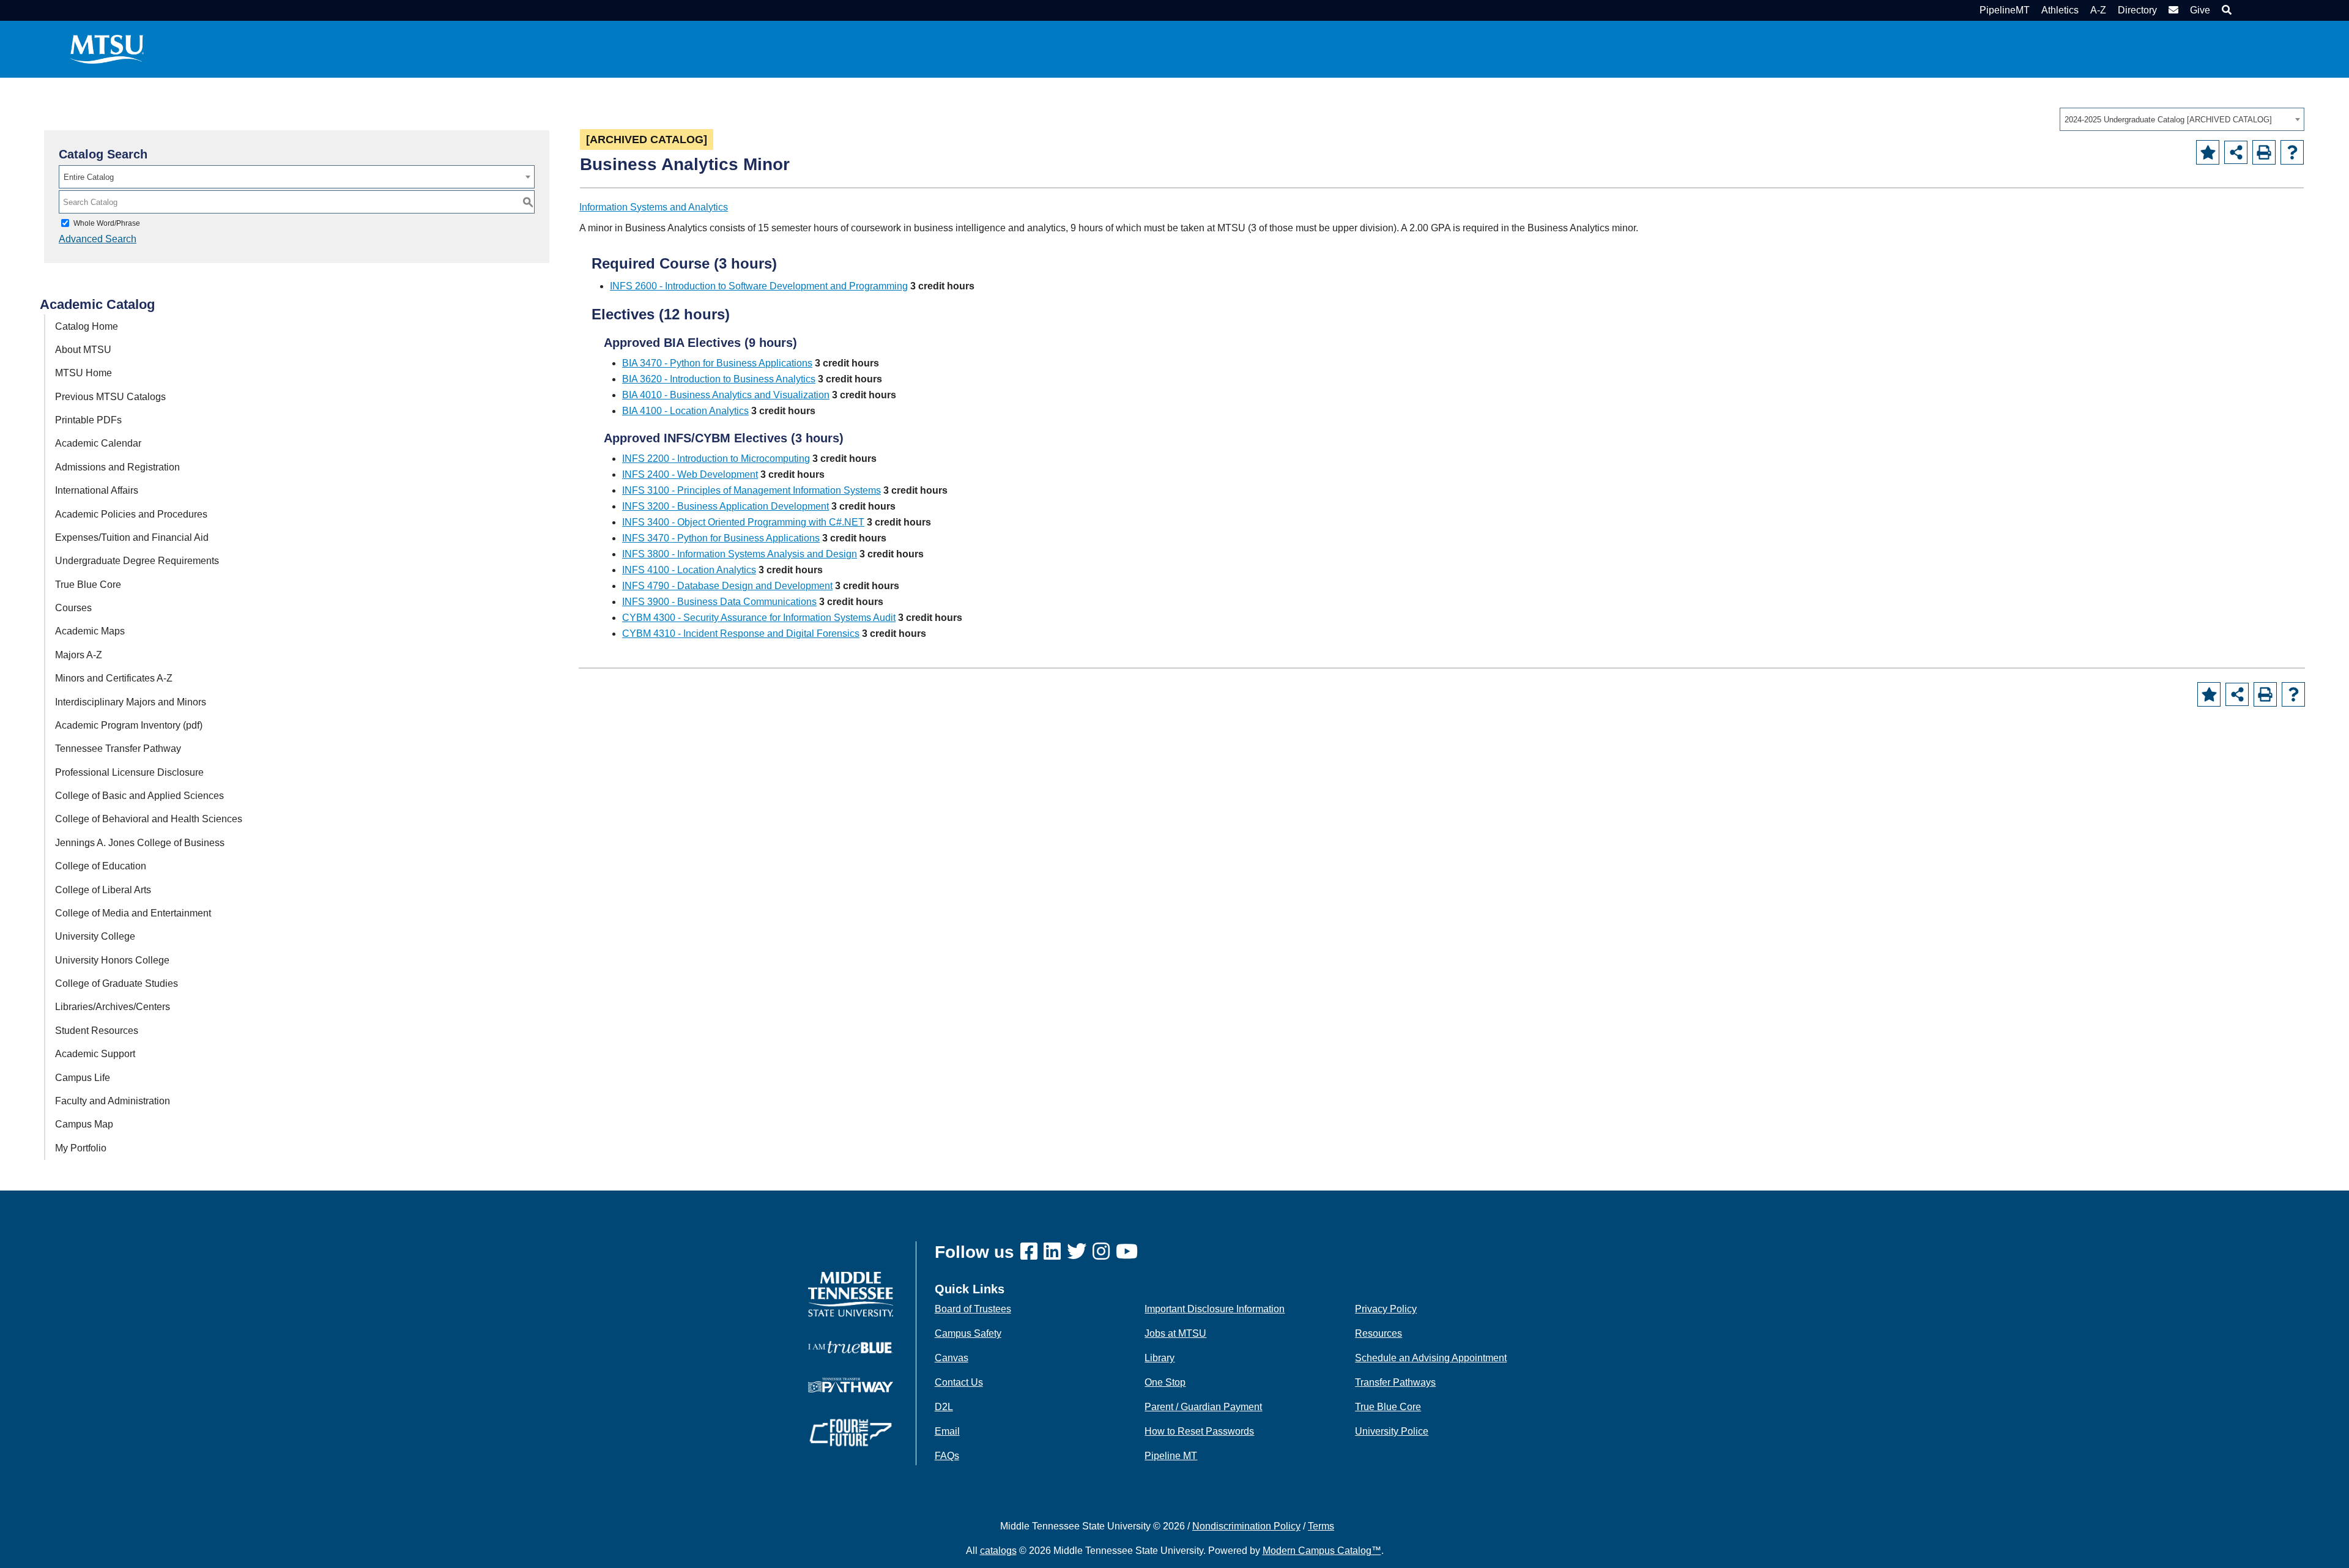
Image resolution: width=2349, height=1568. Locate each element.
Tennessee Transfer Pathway (118, 749)
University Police (1392, 1431)
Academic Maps (90, 631)
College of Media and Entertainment (133, 913)
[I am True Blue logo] (851, 1346)
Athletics (2060, 10)
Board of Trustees (973, 1309)
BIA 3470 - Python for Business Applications (717, 363)
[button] (2225, 10)
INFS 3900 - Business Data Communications (719, 602)
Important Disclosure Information (1215, 1309)
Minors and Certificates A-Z (114, 678)
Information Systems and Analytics (654, 207)
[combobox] (2182, 119)
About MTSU (83, 350)
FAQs (947, 1456)
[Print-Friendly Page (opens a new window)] (2264, 152)
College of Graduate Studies (117, 983)
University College (95, 936)
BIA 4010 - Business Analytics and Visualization (726, 395)
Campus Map (84, 1124)
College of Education (101, 866)
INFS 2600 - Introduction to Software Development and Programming (759, 286)
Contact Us (959, 1382)
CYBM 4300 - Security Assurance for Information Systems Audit (759, 618)
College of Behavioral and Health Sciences (149, 819)
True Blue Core (88, 585)
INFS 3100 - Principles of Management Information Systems (751, 490)
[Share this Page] (2236, 152)
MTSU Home (83, 373)
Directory (2137, 10)
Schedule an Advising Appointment (1431, 1358)
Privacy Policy (1386, 1309)
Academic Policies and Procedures (131, 514)
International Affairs (97, 490)
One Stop (1165, 1382)
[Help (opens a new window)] (2292, 152)
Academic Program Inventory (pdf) (129, 725)
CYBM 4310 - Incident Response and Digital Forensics (741, 634)
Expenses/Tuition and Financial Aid (132, 537)
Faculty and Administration (113, 1101)
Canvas (952, 1358)
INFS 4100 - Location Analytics (689, 570)
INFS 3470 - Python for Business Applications (721, 538)
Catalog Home (87, 326)
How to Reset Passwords (1199, 1431)
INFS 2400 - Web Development (690, 474)
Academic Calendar (98, 443)
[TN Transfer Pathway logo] (851, 1384)
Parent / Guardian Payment (1203, 1407)
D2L (944, 1407)
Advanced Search (98, 239)
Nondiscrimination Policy (1246, 1526)
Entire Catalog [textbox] (89, 177)
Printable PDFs (88, 420)
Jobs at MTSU (1175, 1333)
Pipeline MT (1171, 1456)
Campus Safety (968, 1333)
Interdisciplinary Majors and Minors (131, 702)
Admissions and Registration (117, 467)
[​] (1032, 1252)
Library (1160, 1358)
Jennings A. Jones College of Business (140, 843)
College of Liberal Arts (103, 890)
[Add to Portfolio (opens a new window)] (2208, 152)
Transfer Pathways (1395, 1382)
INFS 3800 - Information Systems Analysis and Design (740, 554)
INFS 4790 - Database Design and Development (727, 586)
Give (2200, 10)
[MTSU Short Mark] (107, 49)
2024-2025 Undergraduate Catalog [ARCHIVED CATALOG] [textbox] (2168, 120)
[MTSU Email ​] (2172, 10)
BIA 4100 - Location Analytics (685, 411)
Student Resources (97, 1031)
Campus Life (83, 1078)
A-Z (2098, 10)
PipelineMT (2005, 10)
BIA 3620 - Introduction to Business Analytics (719, 379)
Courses (73, 608)
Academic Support (95, 1054)
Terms (1321, 1526)
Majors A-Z (79, 655)
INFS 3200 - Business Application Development (725, 506)
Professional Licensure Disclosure (129, 772)
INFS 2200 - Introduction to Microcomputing (716, 459)
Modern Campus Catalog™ (1322, 1551)
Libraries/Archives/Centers (113, 1007)
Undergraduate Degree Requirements (137, 561)
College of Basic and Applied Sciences (139, 796)
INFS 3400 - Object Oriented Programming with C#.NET (743, 522)
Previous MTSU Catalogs (110, 397)
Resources (1379, 1333)
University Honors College (112, 960)
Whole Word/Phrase (107, 223)
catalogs (998, 1551)
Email (947, 1431)
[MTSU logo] (851, 1294)
